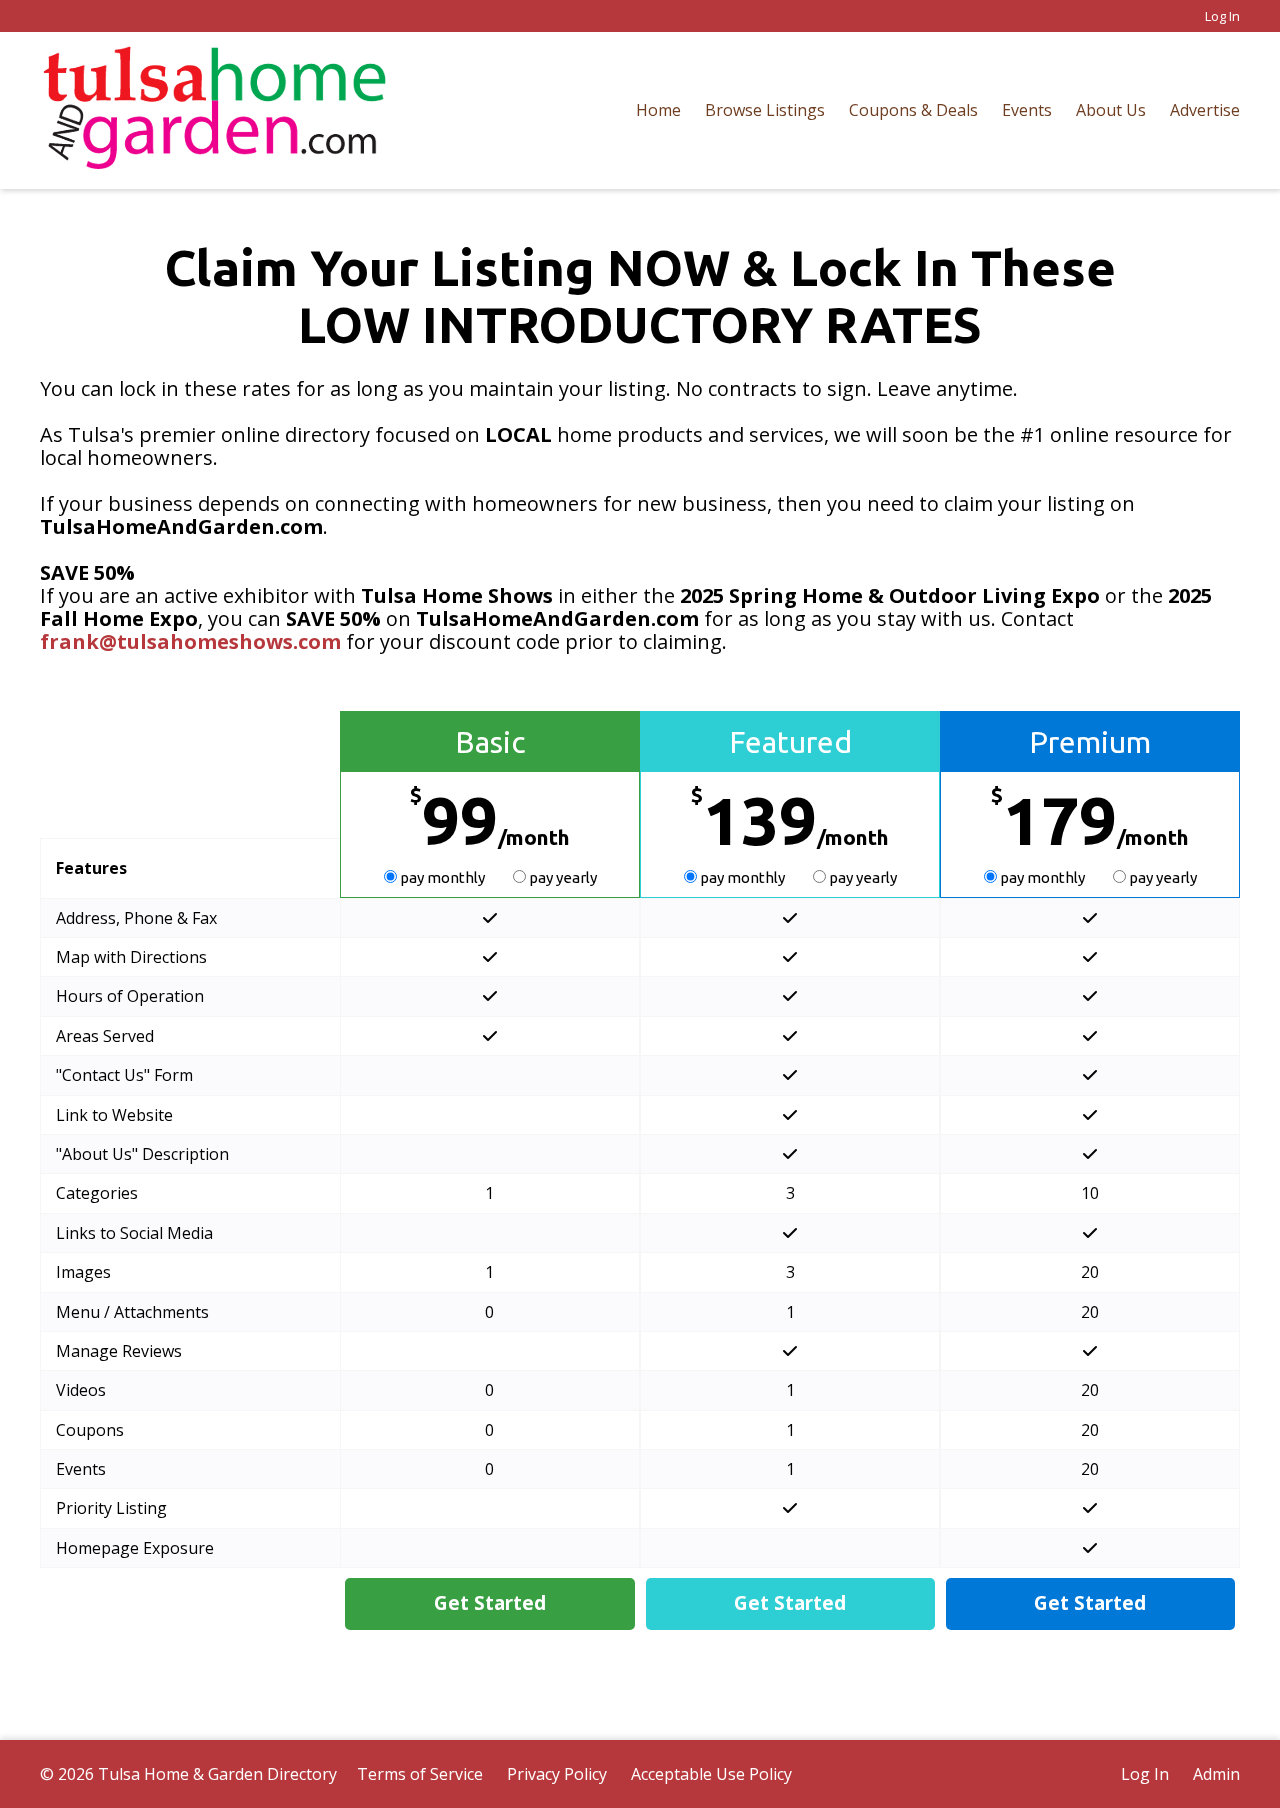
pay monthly (442, 877)
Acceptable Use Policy (711, 1774)
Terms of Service (420, 1774)
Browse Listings (765, 110)
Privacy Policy (557, 1774)
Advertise (1205, 110)
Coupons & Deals (913, 110)
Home (658, 110)
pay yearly (561, 877)
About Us (1111, 110)
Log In (1222, 16)
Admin (1216, 1774)
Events (1027, 110)
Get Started (490, 1603)
